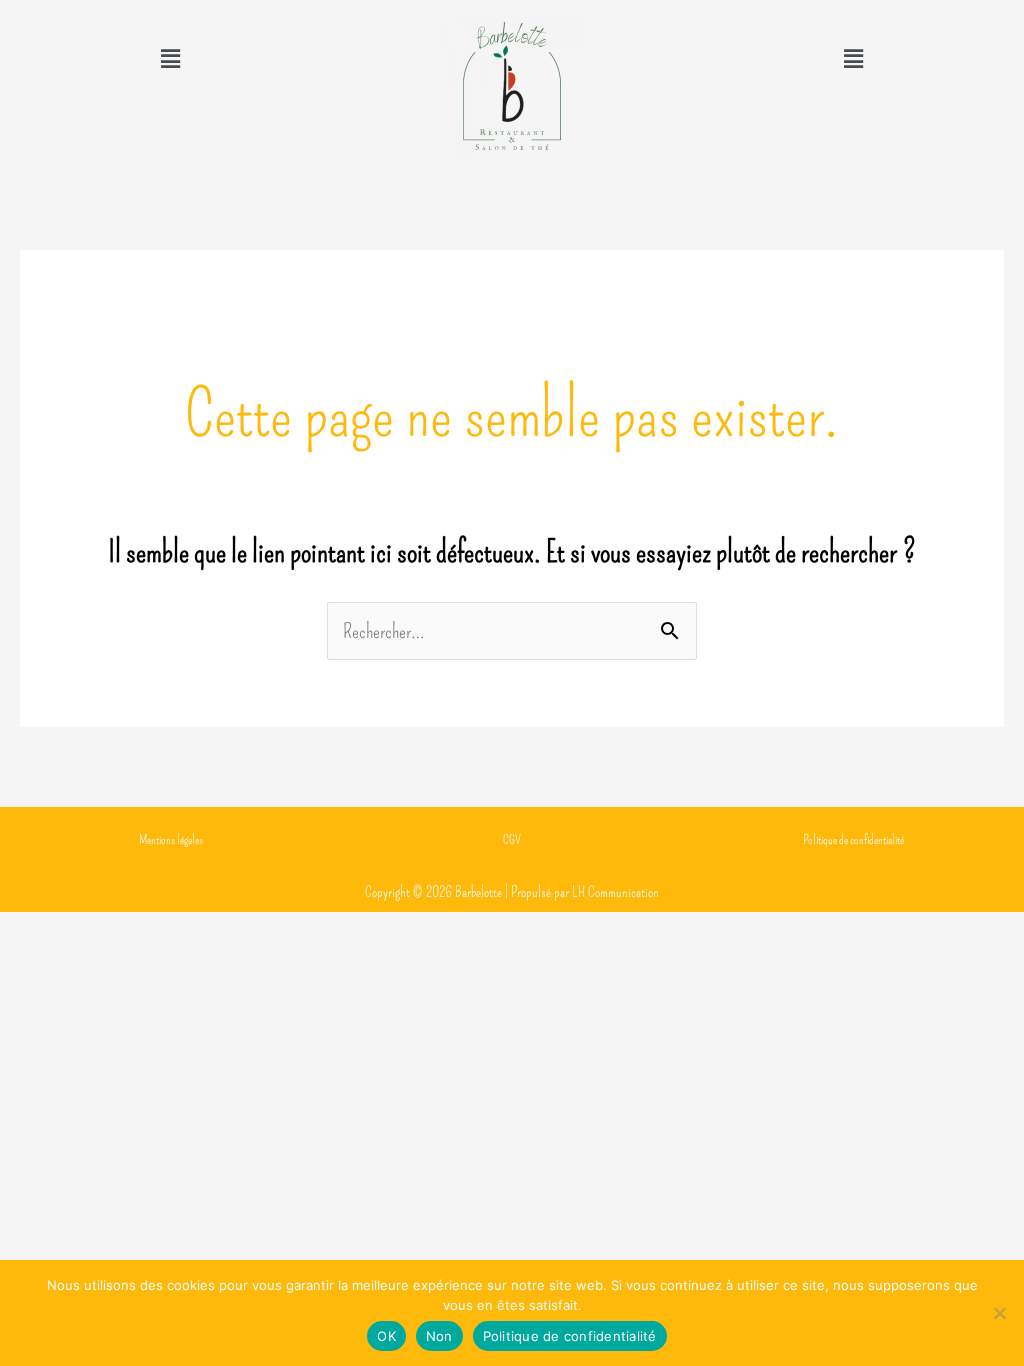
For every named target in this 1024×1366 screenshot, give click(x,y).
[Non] (999, 1313)
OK (386, 1336)
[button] (170, 59)
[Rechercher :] (512, 631)
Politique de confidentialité (570, 1336)
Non (439, 1336)
